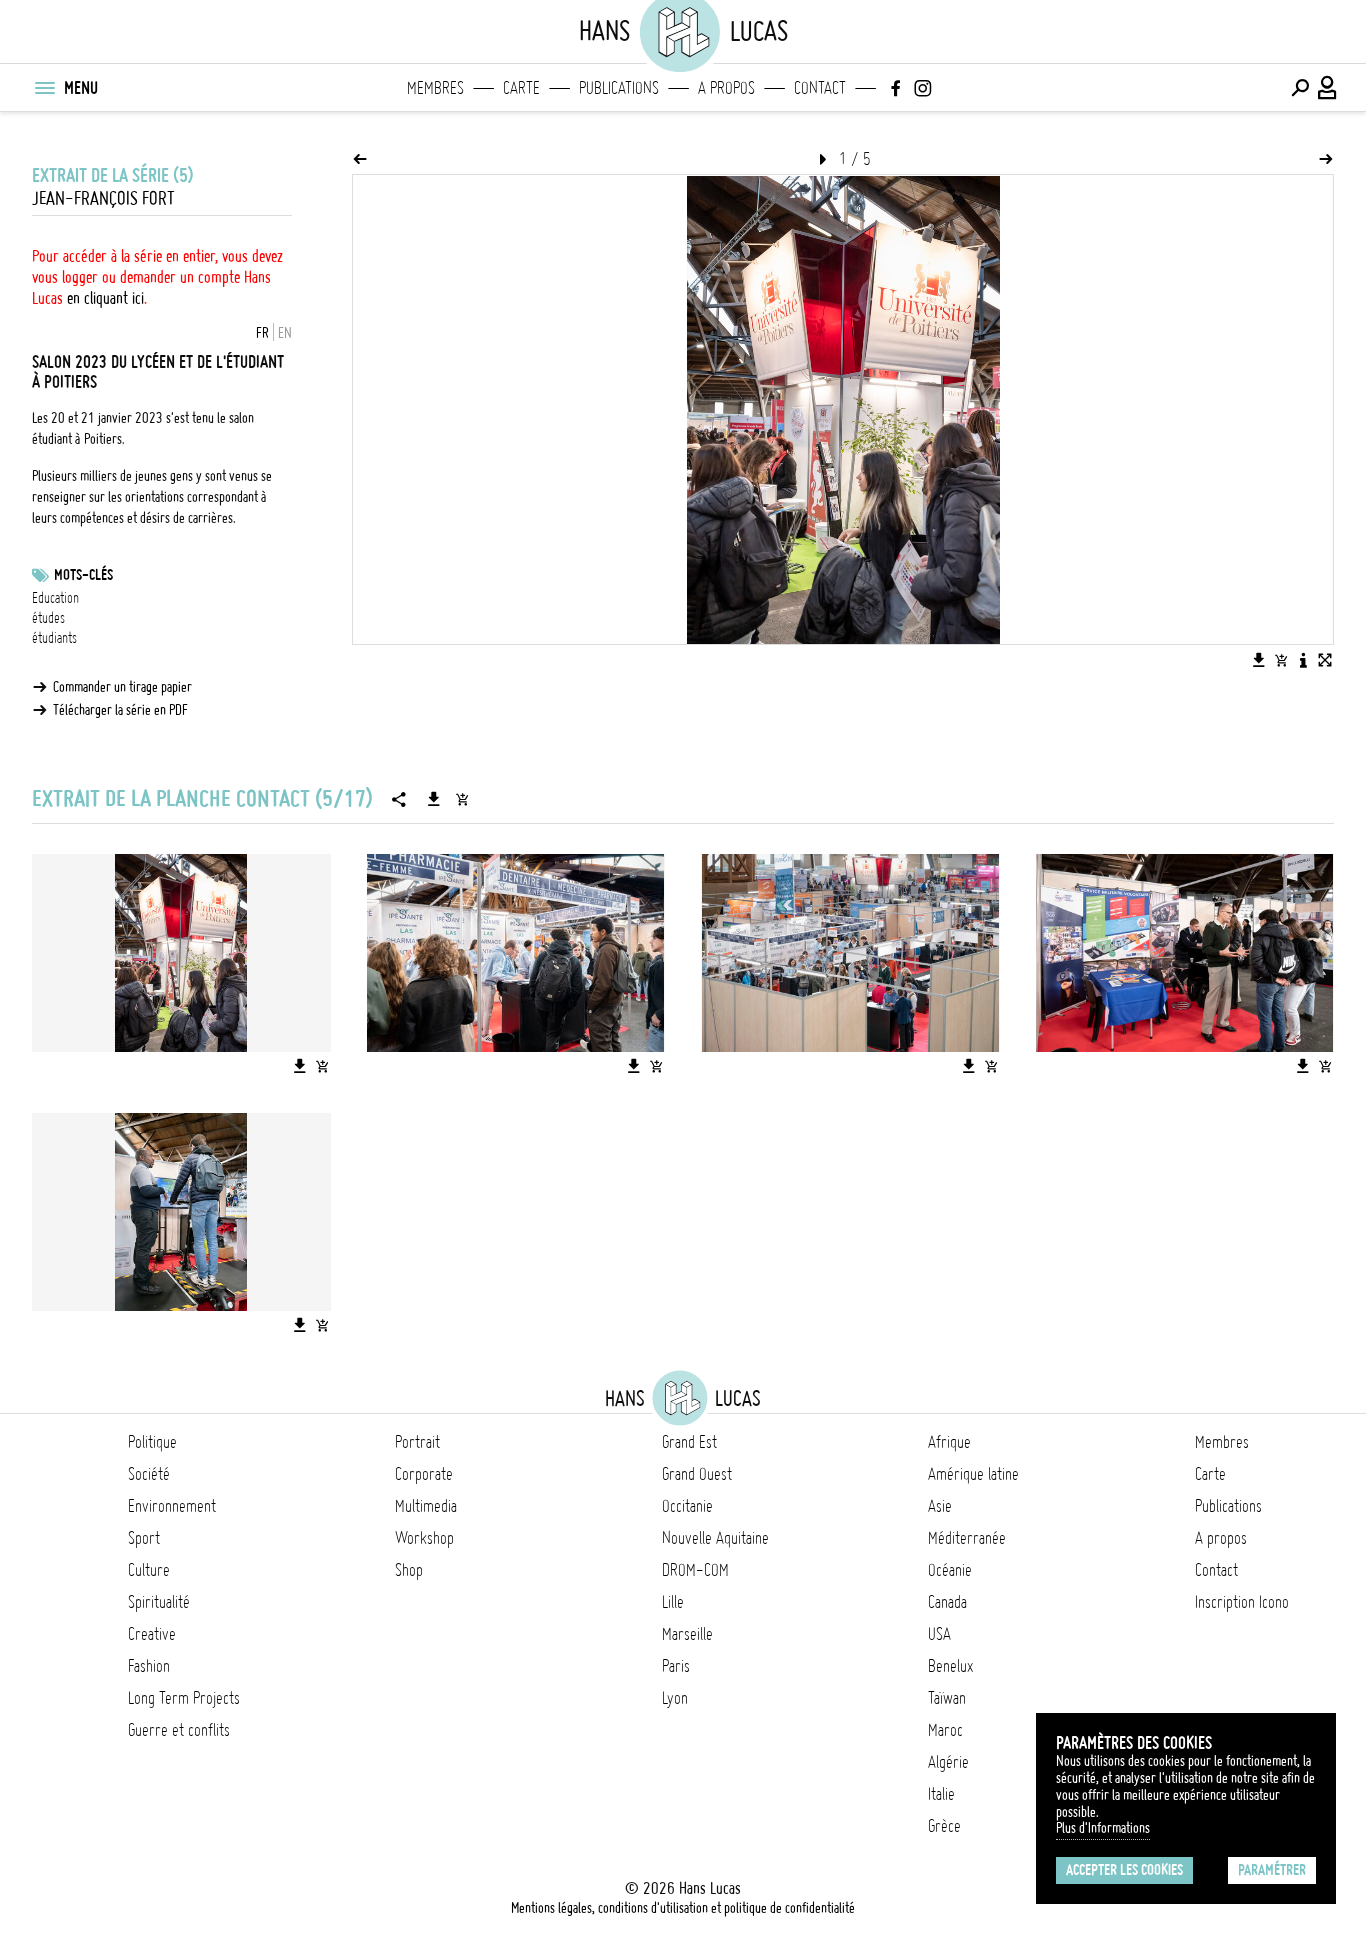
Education (55, 598)
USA (939, 1634)
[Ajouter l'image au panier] (1281, 660)
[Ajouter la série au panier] (462, 799)
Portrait (417, 1442)
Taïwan (947, 1698)
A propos (726, 88)
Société (149, 1474)
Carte (521, 88)
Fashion (149, 1666)
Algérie (948, 1762)
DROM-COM (695, 1570)
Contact (820, 88)
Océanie (950, 1570)
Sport (144, 1538)
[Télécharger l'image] (1259, 660)
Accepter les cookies (1124, 1870)
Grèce (944, 1826)
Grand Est (689, 1442)
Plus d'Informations (1103, 1828)
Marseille (687, 1634)
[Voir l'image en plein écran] (1325, 660)
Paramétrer (1272, 1870)
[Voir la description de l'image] (1303, 660)
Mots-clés (83, 575)
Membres (435, 88)
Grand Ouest (697, 1474)
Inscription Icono (1242, 1602)
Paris (676, 1666)
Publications (619, 88)
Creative (152, 1634)
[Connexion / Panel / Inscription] (1328, 88)
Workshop (424, 1538)
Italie (941, 1794)
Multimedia (426, 1506)
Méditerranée (967, 1538)
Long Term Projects (184, 1698)
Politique (152, 1442)
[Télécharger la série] (434, 799)
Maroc (945, 1730)
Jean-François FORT (103, 198)
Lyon (675, 1698)
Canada (947, 1602)
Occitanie (687, 1506)
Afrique (949, 1442)
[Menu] (44, 88)
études (48, 618)
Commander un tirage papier (122, 687)
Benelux (950, 1666)
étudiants (54, 638)
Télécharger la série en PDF (120, 710)
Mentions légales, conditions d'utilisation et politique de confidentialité (683, 1908)
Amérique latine (973, 1474)
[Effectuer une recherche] (1300, 88)
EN (285, 333)
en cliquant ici (105, 298)
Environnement (172, 1506)
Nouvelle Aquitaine (715, 1538)
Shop (409, 1570)
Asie (940, 1506)
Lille (673, 1602)
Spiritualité (159, 1602)
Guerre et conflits (179, 1730)
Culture (149, 1570)
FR (262, 333)
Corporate (424, 1474)
